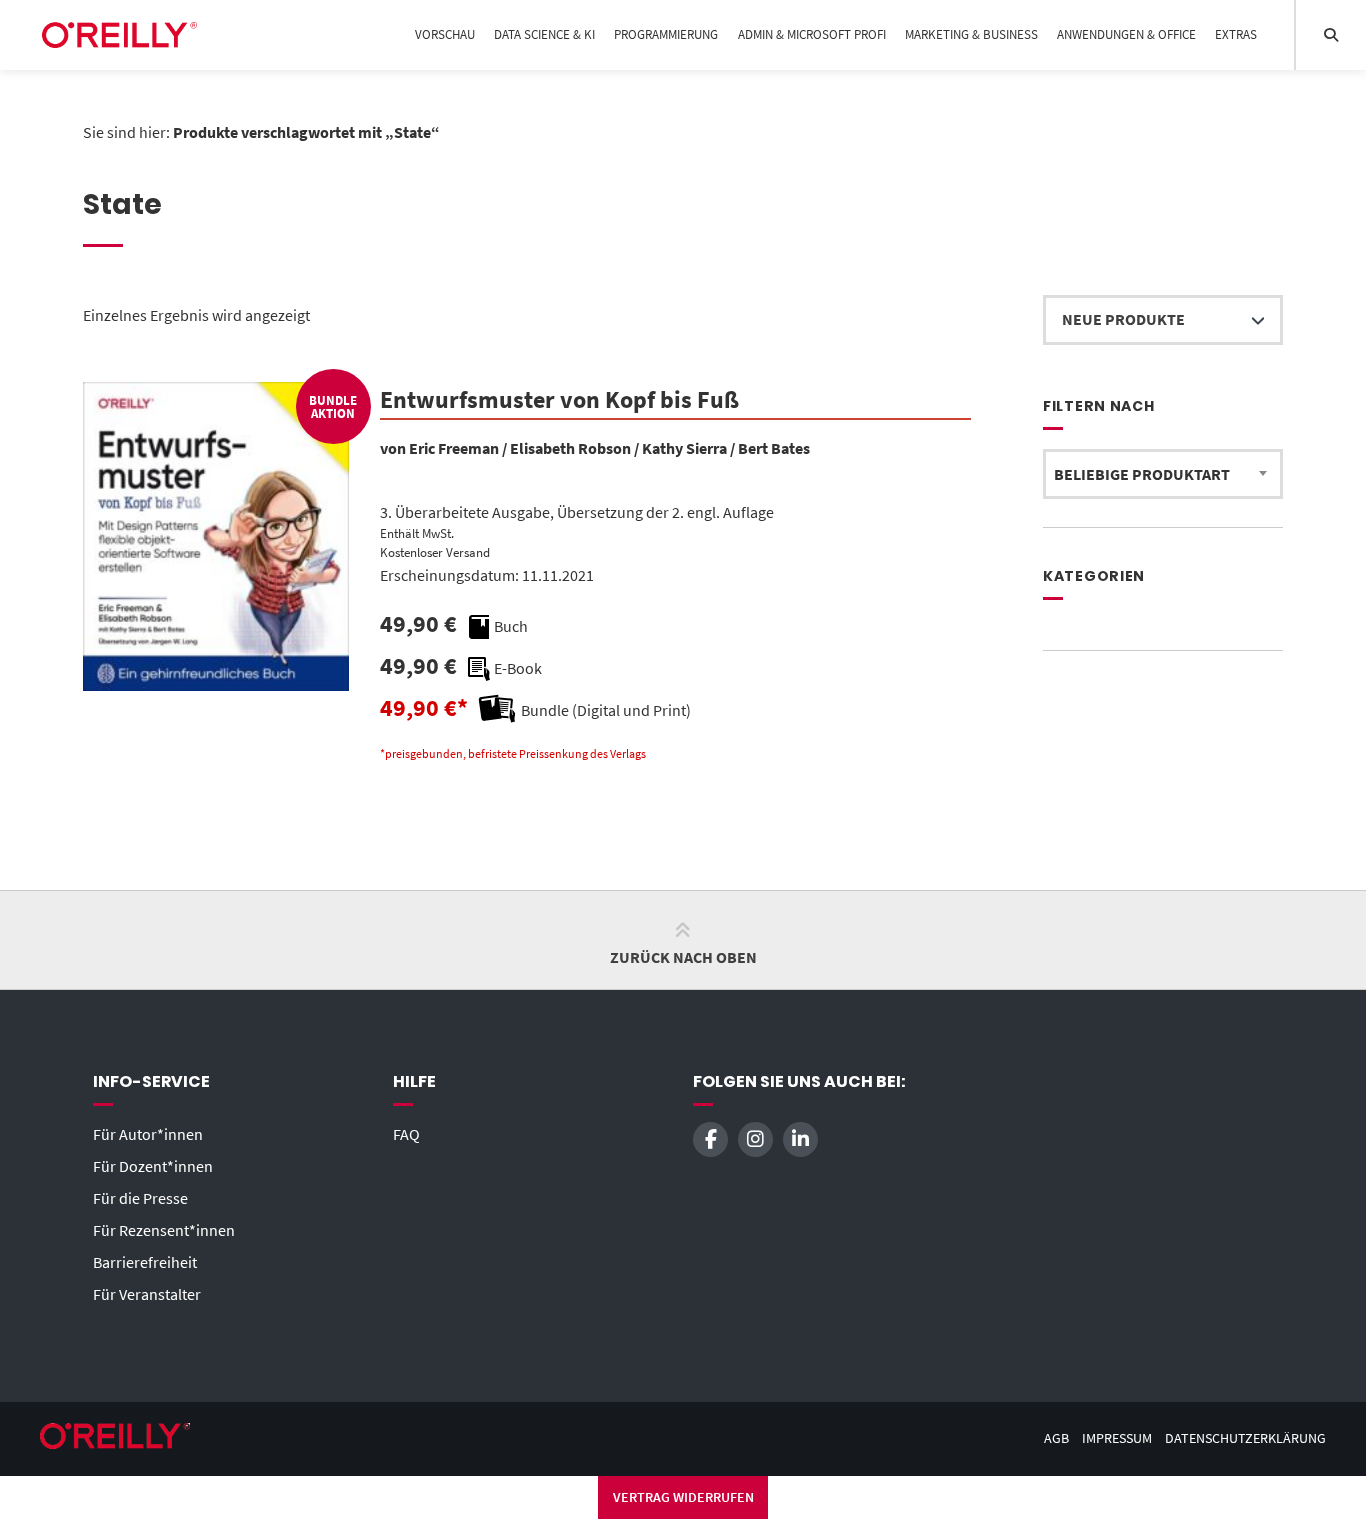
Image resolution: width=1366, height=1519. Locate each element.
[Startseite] (119, 35)
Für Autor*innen (148, 1134)
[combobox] (1163, 474)
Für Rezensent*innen (164, 1230)
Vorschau (445, 34)
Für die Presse (140, 1198)
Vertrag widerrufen (683, 1497)
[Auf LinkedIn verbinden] (800, 1139)
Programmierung (666, 34)
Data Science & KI (544, 34)
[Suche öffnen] (1331, 35)
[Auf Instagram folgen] (755, 1139)
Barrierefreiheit (145, 1262)
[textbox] (1163, 474)
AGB (1056, 1438)
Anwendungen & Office (1126, 34)
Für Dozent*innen (153, 1166)
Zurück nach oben (683, 957)
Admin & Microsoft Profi (812, 34)
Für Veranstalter (147, 1294)
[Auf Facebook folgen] (710, 1139)
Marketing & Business (971, 34)
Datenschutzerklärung (1245, 1438)
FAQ (406, 1134)
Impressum (1117, 1438)
